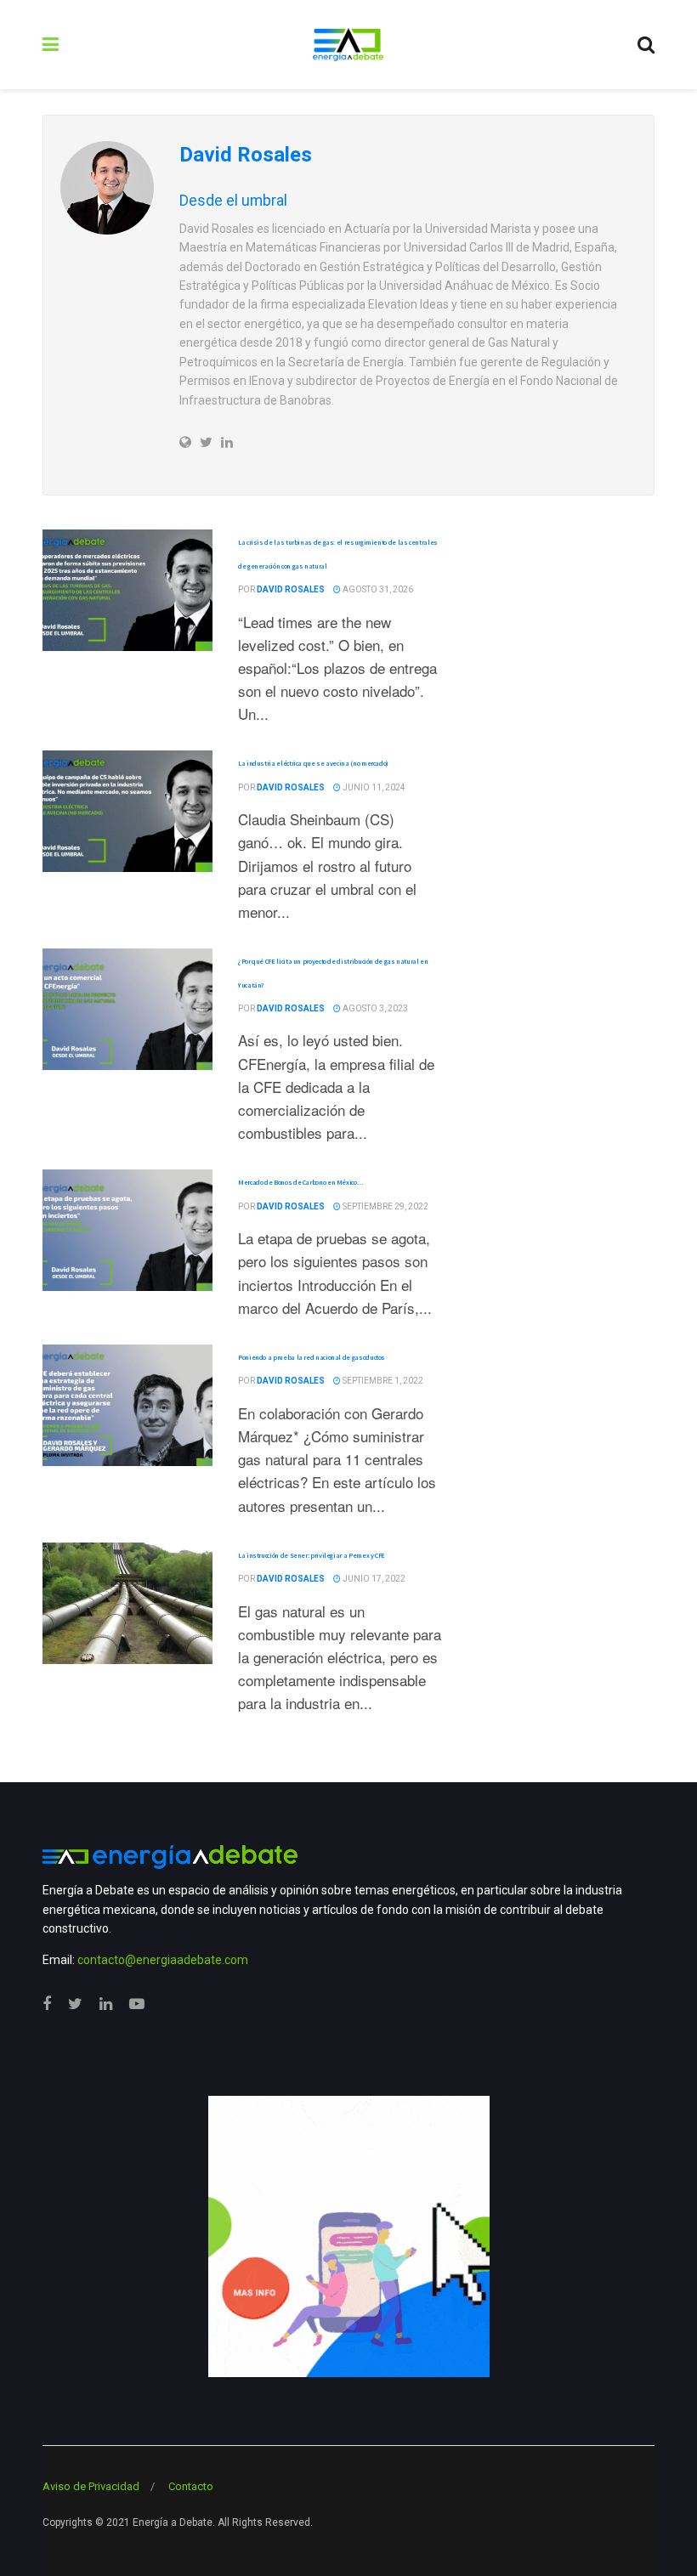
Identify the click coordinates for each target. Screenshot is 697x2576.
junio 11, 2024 (373, 787)
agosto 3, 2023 (374, 1008)
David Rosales (291, 589)
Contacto (191, 2486)
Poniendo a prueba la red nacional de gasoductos (312, 1357)
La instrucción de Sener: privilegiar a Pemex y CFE (312, 1555)
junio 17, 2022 (373, 1579)
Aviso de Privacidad (91, 2486)
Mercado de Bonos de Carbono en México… (300, 1182)
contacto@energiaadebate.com (163, 1960)
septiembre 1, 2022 (382, 1381)
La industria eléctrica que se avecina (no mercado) (313, 763)
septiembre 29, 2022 (385, 1206)
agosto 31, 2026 (377, 589)
